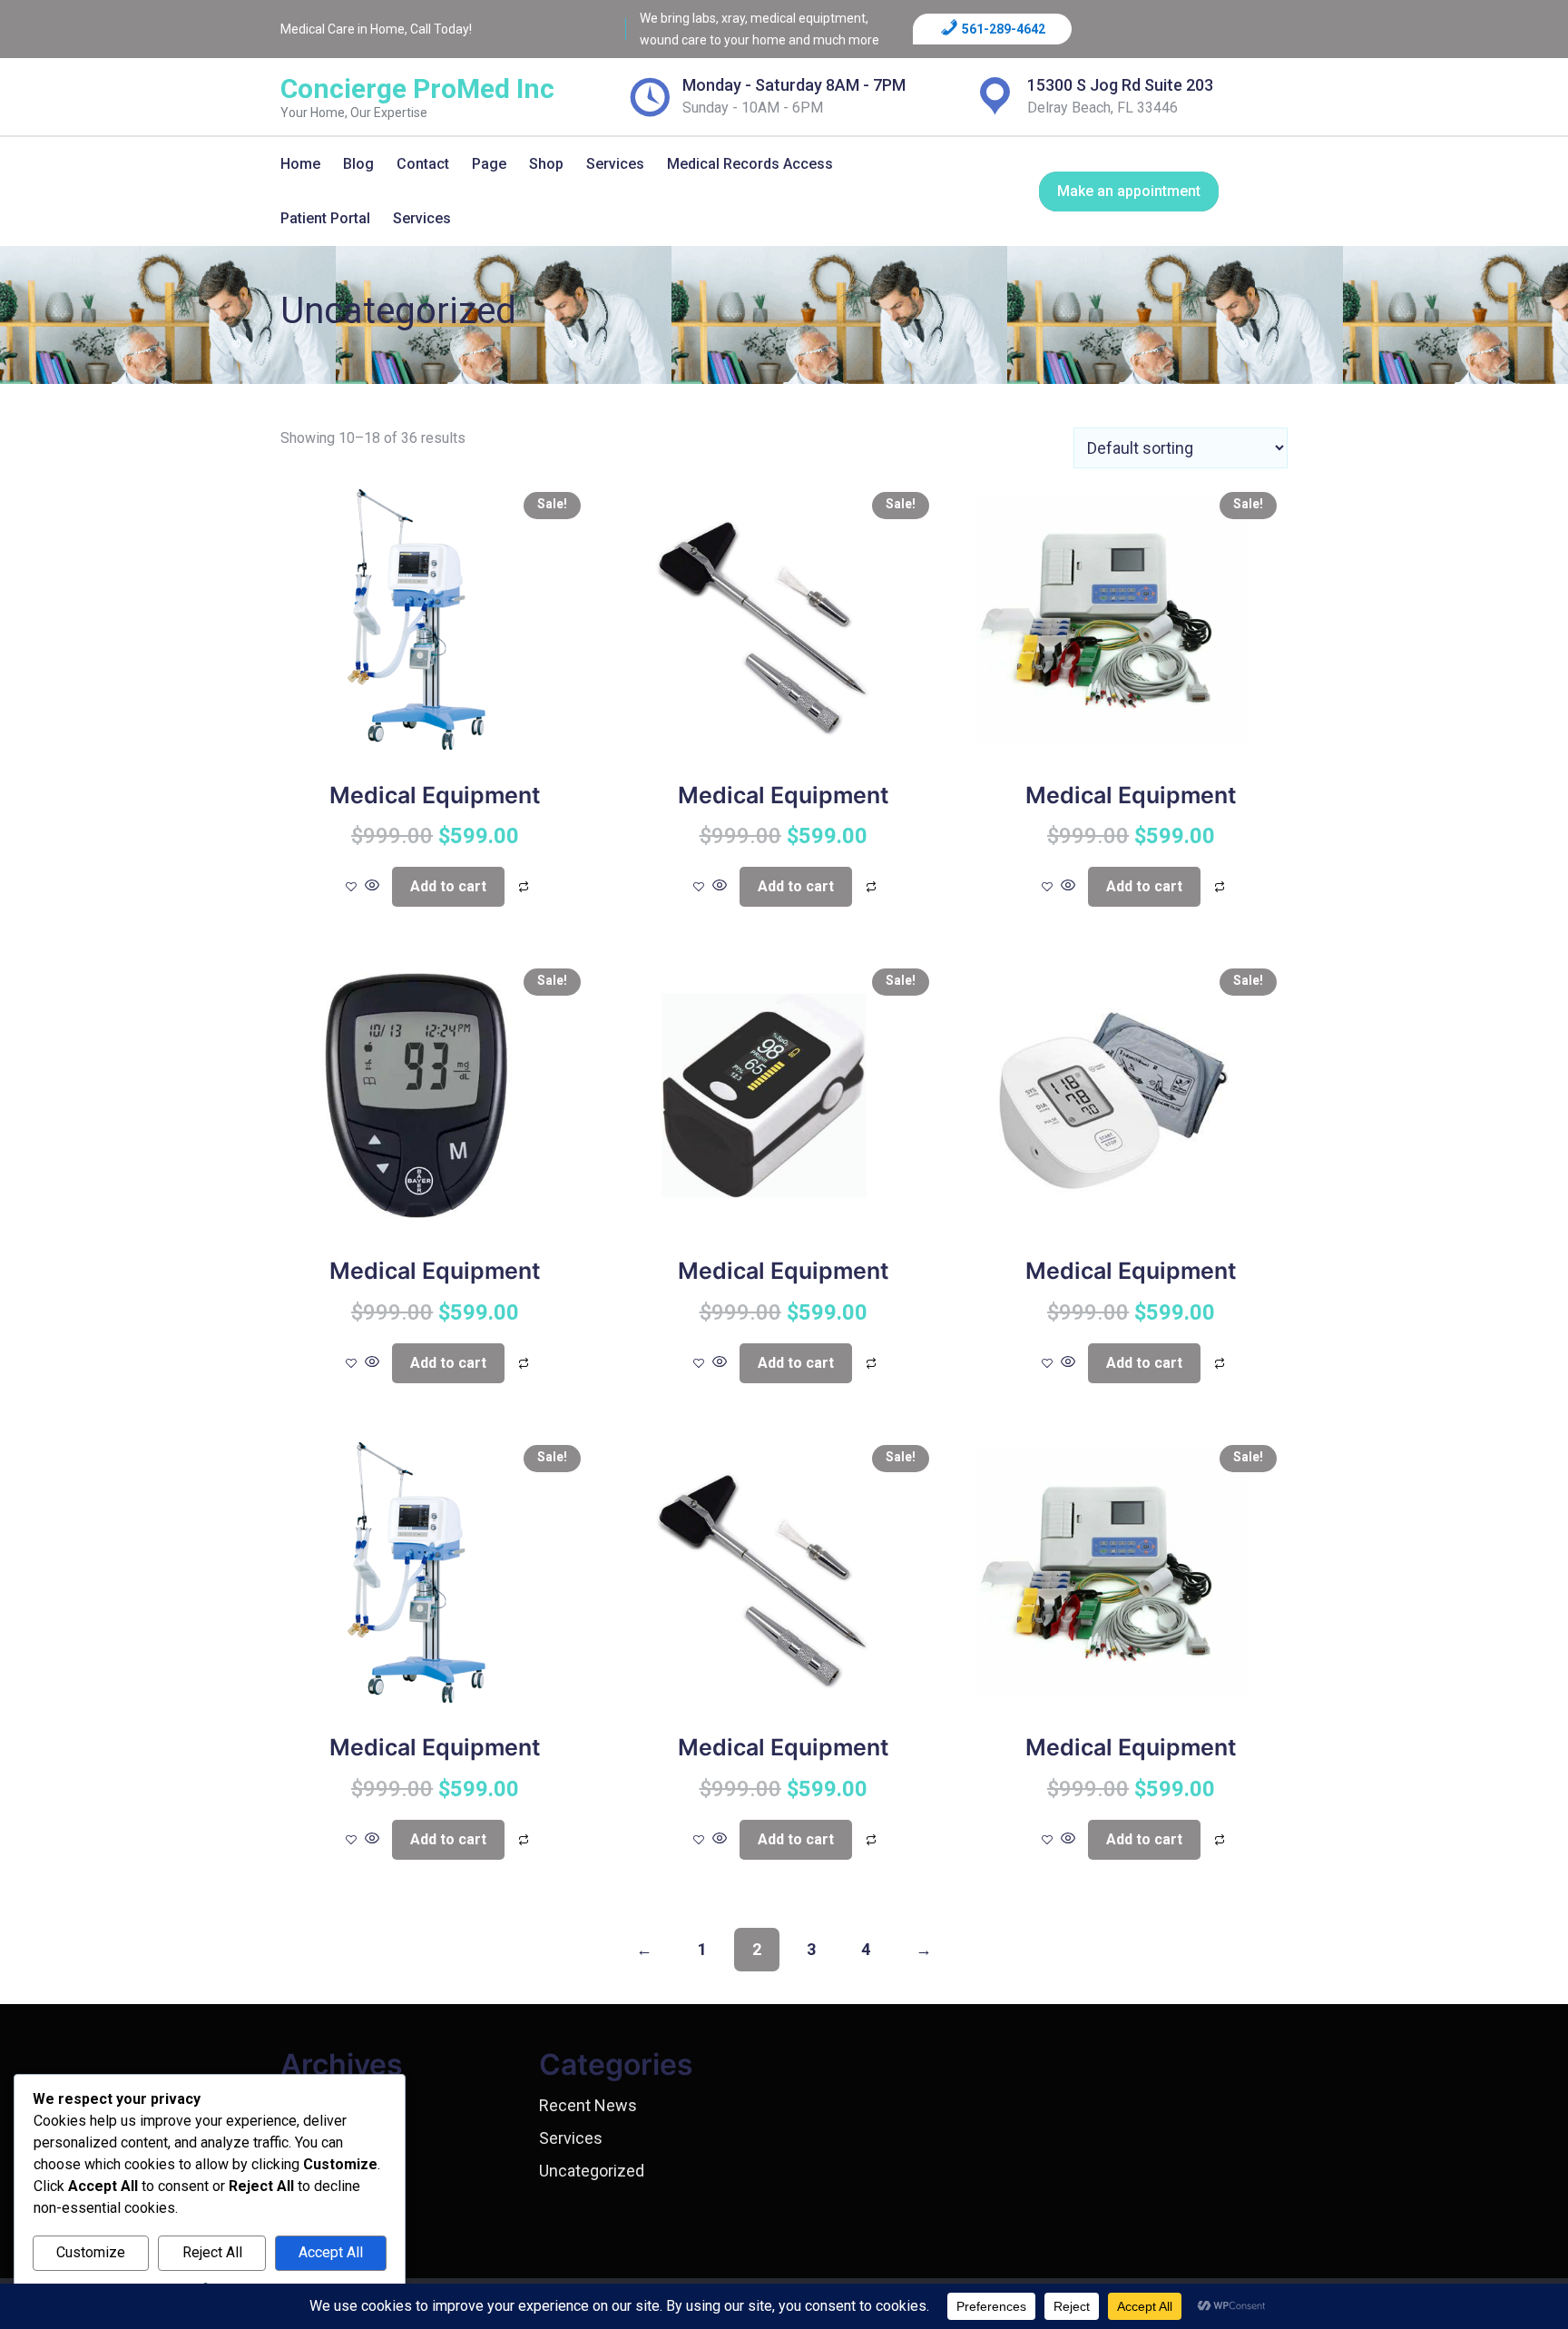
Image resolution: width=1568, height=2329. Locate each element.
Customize (91, 2252)
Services (615, 164)
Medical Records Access (750, 164)
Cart (563, 251)
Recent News (588, 2105)
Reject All (212, 2252)
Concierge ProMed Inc (417, 88)
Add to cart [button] (448, 886)
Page (489, 164)
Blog (358, 164)
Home (300, 164)
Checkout (578, 296)
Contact (423, 164)
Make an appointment (1129, 191)
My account (585, 205)
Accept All (331, 2252)
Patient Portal (325, 218)
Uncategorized (592, 2171)
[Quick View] (372, 886)
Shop (546, 164)
